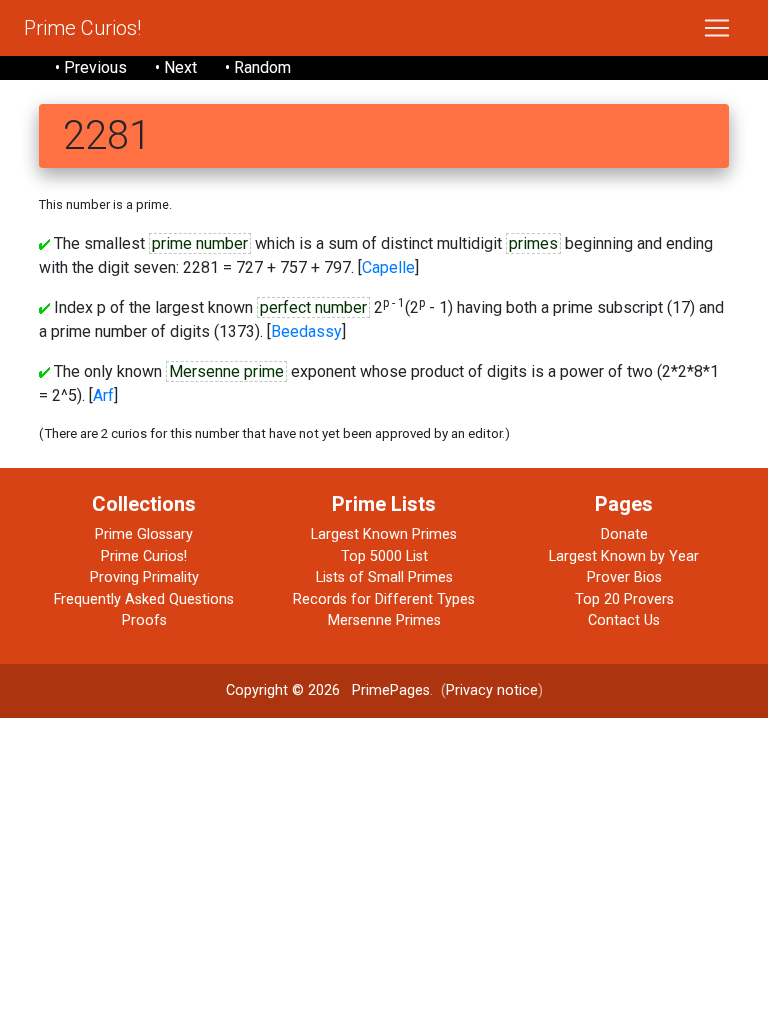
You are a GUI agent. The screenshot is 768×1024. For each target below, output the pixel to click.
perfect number (313, 307)
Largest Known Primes (384, 534)
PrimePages (391, 690)
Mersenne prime (226, 371)
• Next (176, 67)
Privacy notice (492, 690)
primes (533, 243)
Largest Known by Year (624, 556)
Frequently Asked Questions (144, 599)
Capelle (388, 267)
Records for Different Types (384, 599)
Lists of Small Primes (384, 577)
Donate (624, 534)
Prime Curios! (82, 28)
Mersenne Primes (384, 620)
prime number (200, 243)
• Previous (91, 67)
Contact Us (624, 620)
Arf (103, 395)
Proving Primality (144, 577)
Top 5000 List (384, 556)
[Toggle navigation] (717, 28)
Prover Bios (624, 577)
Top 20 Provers (624, 599)
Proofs (144, 620)
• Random (258, 67)
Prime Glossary (144, 534)
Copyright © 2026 (283, 690)
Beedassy (306, 331)
